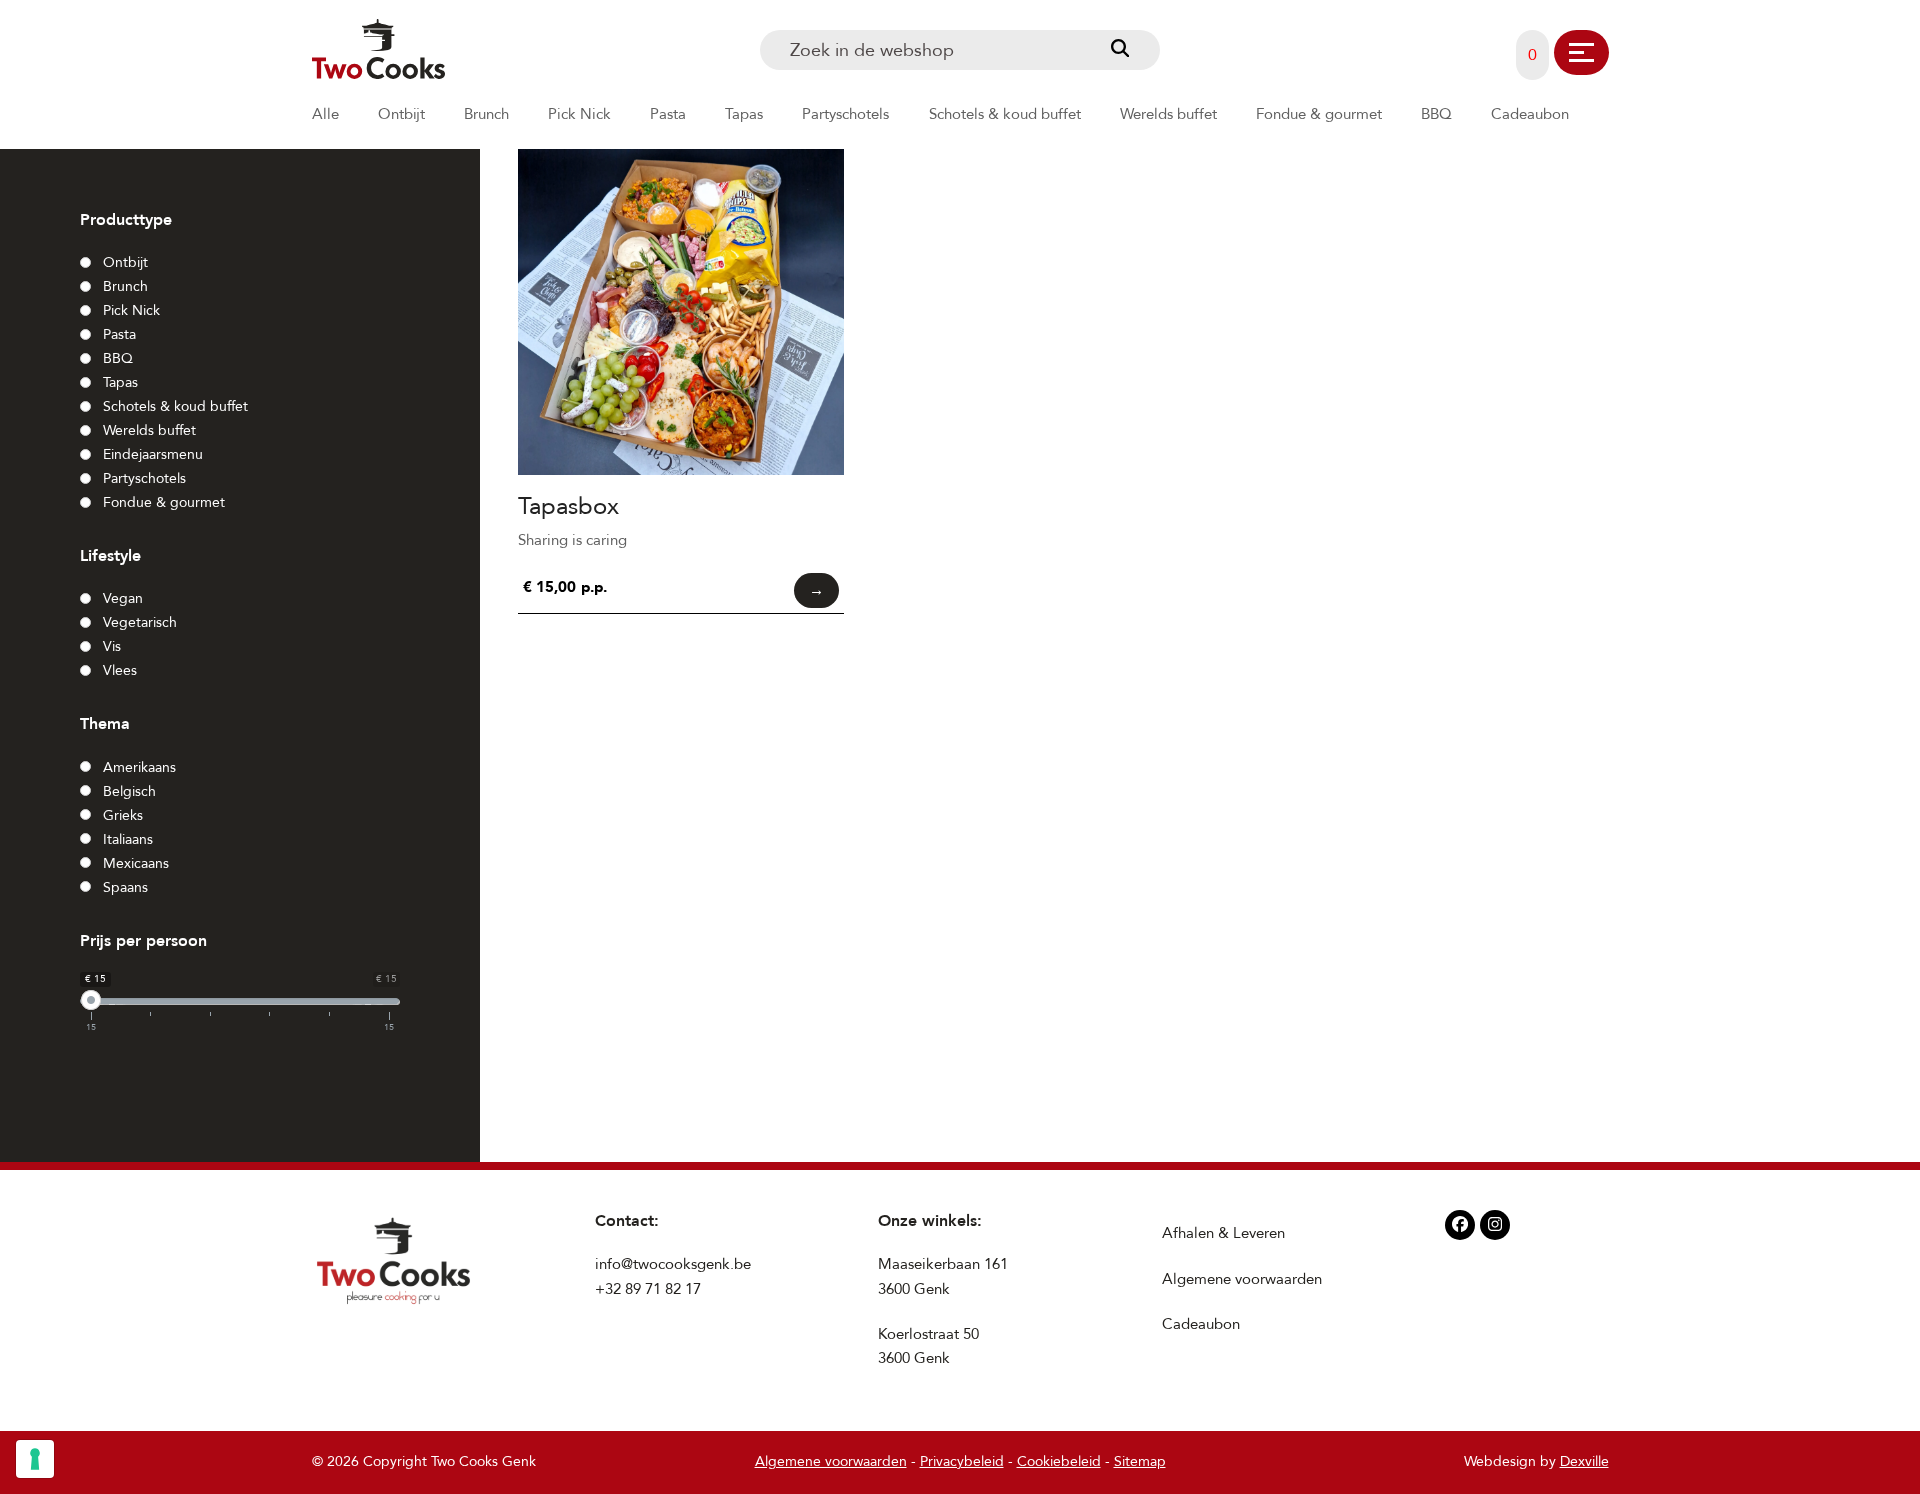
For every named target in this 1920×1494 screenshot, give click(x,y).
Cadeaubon (1201, 1324)
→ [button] (816, 590)
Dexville (1584, 1461)
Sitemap (1140, 1461)
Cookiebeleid (1059, 1461)
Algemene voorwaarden (1242, 1279)
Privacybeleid (962, 1461)
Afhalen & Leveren (1223, 1233)
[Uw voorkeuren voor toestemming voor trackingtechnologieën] (35, 1459)
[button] (1581, 52)
